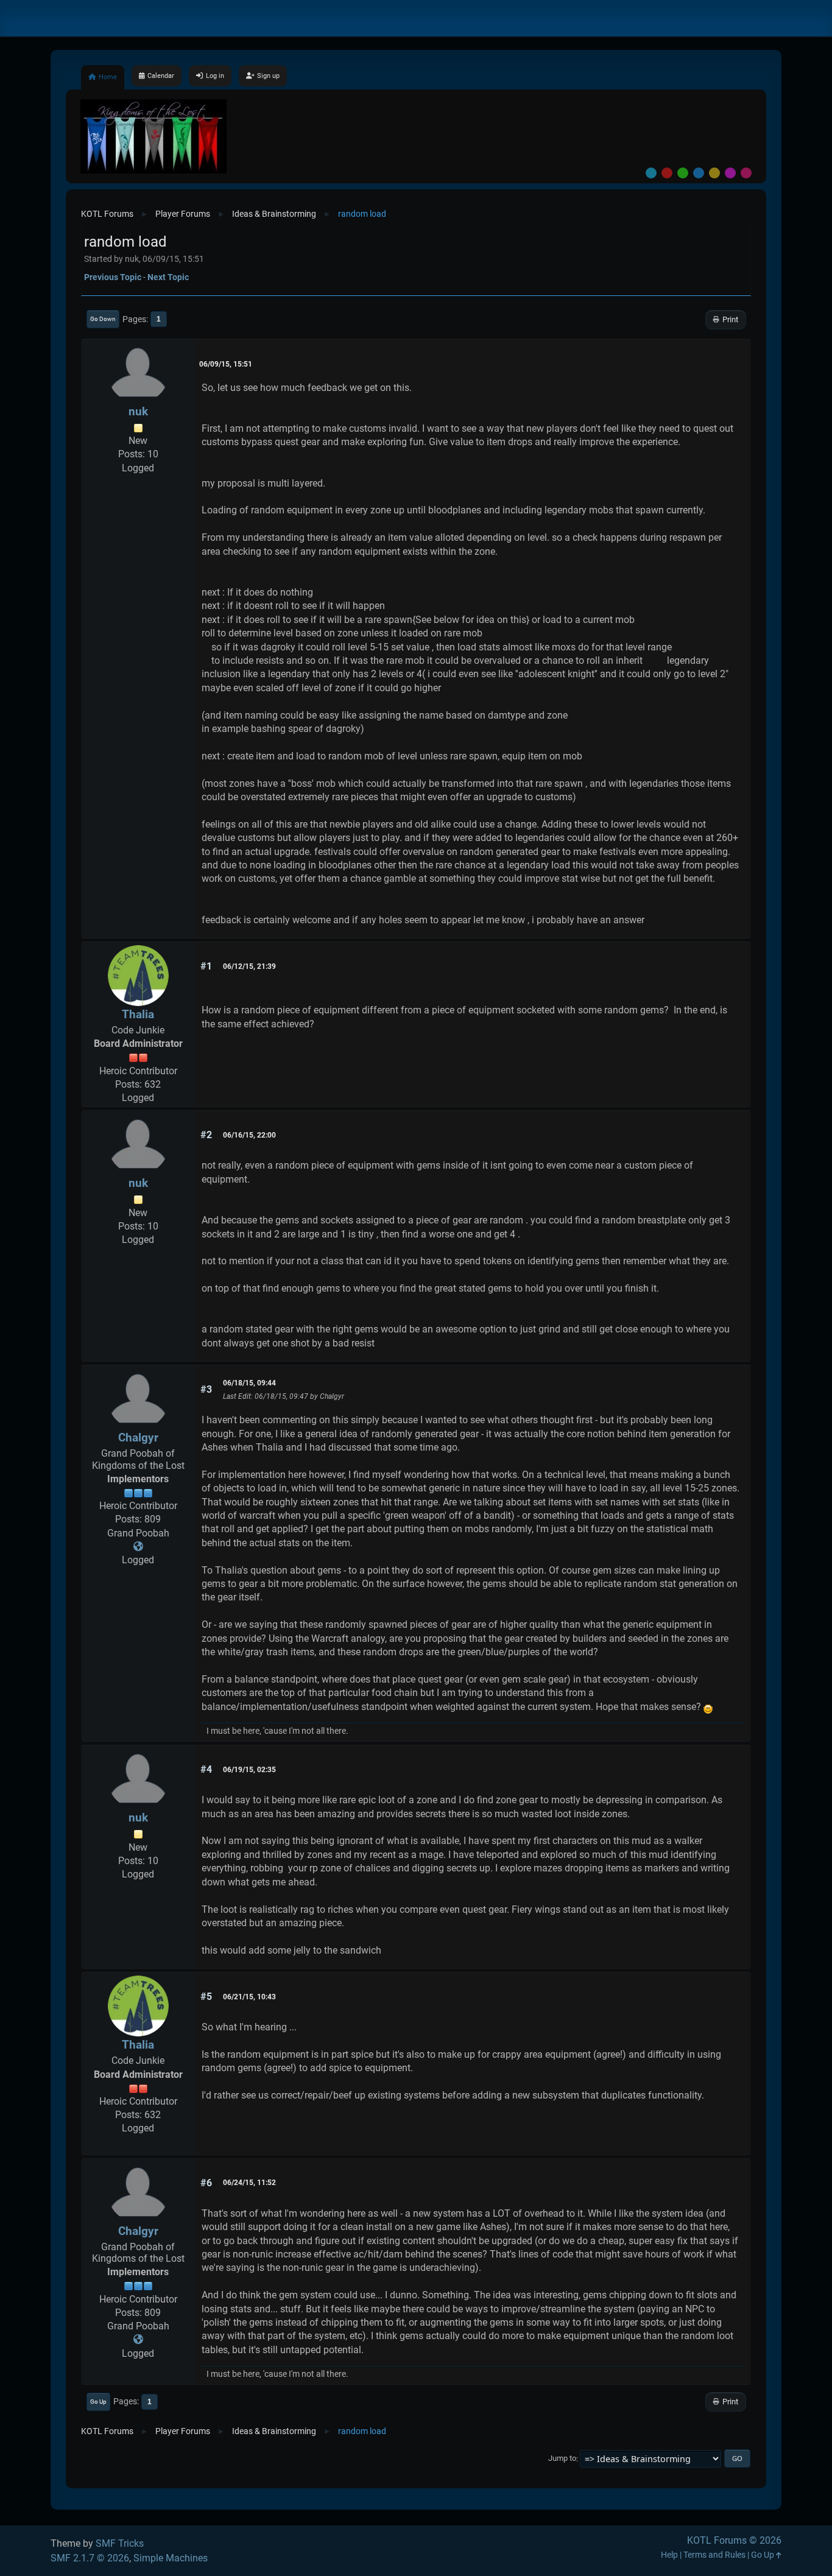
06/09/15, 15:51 (226, 364)
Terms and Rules (714, 2555)
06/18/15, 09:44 (249, 1383)
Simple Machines (171, 2558)
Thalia (138, 1014)
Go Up (98, 2402)
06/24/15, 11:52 (249, 2183)
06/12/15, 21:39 (249, 966)
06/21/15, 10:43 (249, 1997)
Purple (730, 173)
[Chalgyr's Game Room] (138, 1547)
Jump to (562, 2459)
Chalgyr (138, 1438)
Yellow (714, 173)
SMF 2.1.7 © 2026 (90, 2558)
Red (667, 173)
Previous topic (113, 277)
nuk (138, 411)
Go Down (103, 319)
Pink (746, 173)
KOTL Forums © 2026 (734, 2540)
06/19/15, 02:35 (249, 1770)
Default (651, 173)
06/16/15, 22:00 (249, 1135)
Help (669, 2555)
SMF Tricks (120, 2543)
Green (683, 173)
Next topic (168, 277)
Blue (699, 173)
